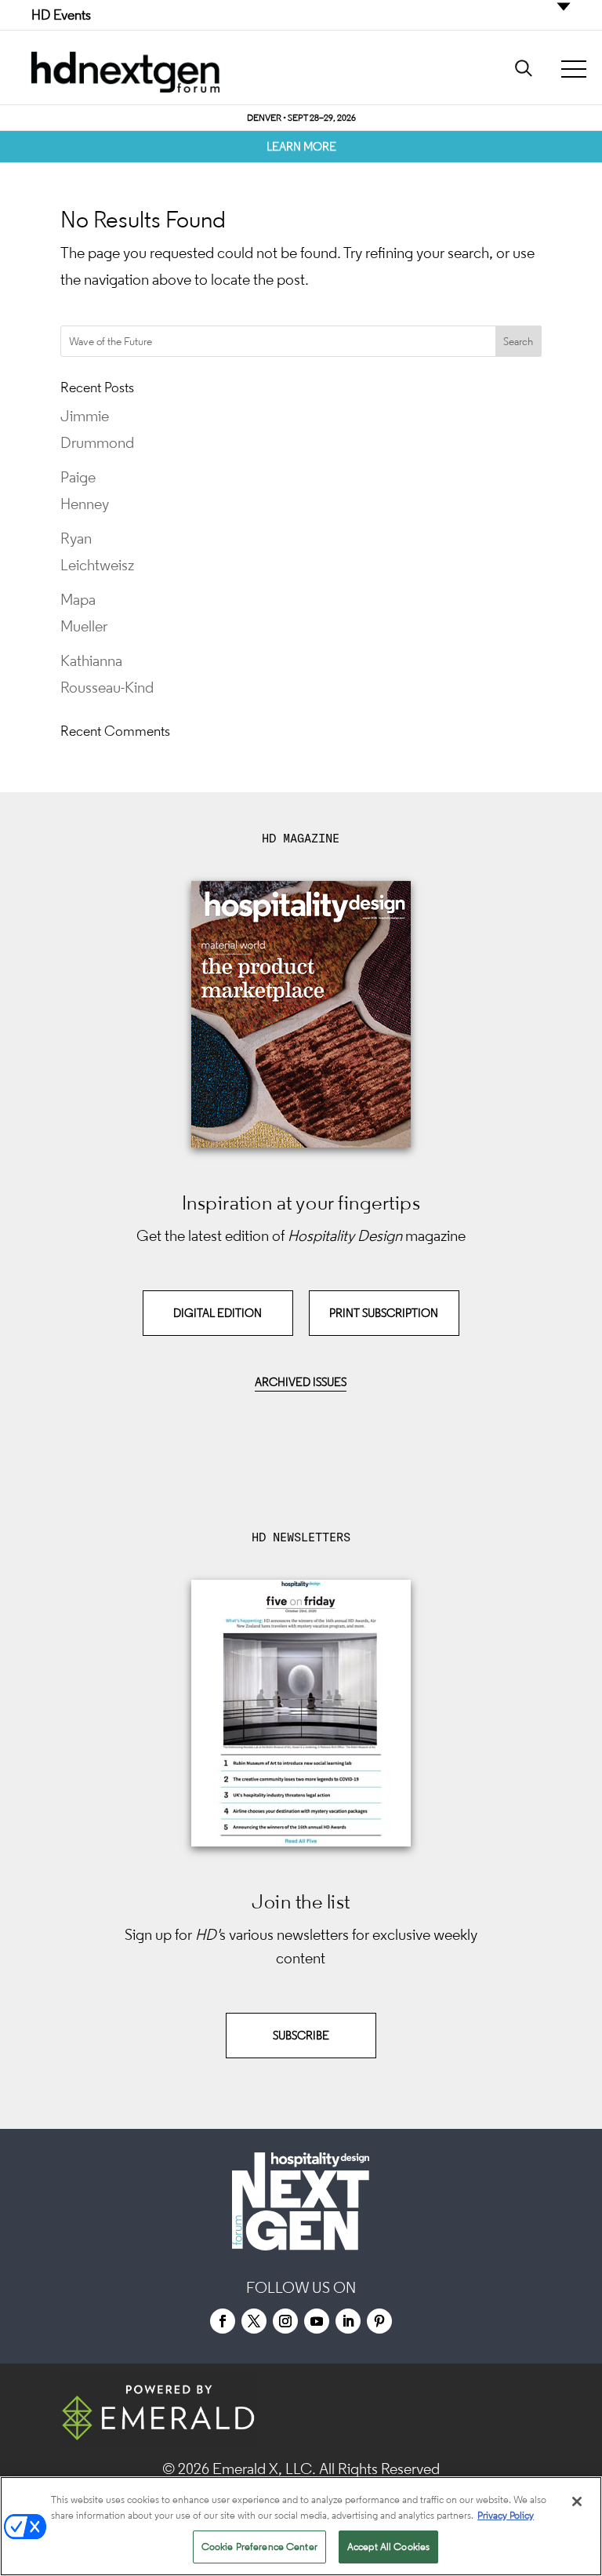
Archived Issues (301, 1382)
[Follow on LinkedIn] (348, 2321)
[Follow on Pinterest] (379, 2321)
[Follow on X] (254, 2321)
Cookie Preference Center (259, 2547)
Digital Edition (218, 1313)
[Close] (577, 2501)
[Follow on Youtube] (317, 2321)
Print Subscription (384, 1313)
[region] (301, 2526)
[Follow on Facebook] (223, 2321)
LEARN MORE (301, 146)
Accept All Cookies (388, 2547)
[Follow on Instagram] (285, 2321)
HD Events (61, 15)
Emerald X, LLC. (264, 2469)
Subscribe (301, 2035)
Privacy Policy (506, 2515)
